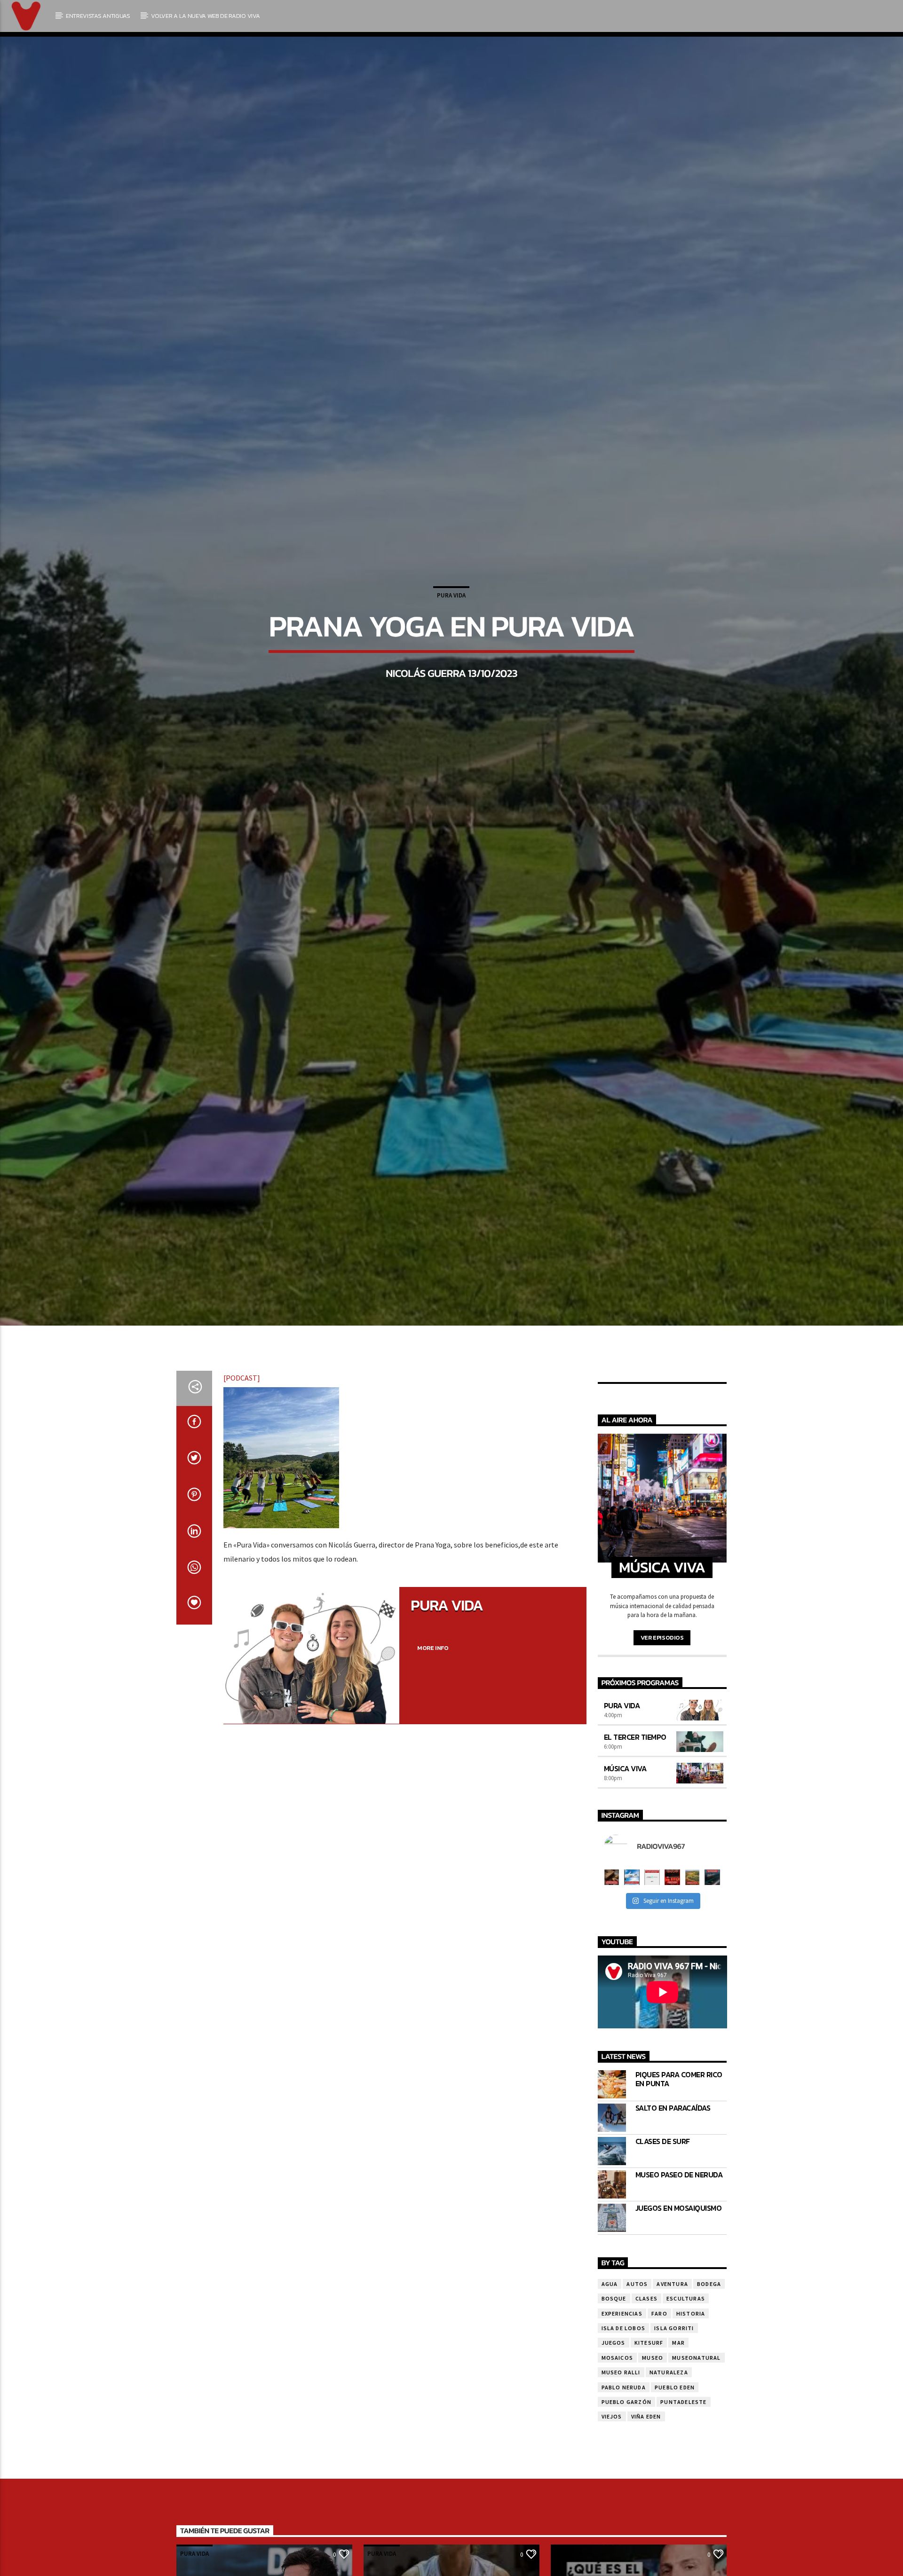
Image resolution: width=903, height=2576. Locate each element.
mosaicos (618, 2496)
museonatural (696, 2496)
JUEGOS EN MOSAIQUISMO (679, 2347)
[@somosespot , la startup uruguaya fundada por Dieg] (652, 2016)
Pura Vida (451, 659)
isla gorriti (674, 2467)
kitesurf (649, 2481)
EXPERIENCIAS (622, 2452)
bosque (614, 2437)
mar (678, 2481)
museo (653, 2496)
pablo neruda (624, 2526)
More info (433, 1787)
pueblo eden (675, 2526)
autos (637, 2423)
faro (659, 2452)
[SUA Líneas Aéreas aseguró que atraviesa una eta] (632, 2016)
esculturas (686, 2437)
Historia (691, 2452)
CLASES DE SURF (663, 2280)
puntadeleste (683, 2541)
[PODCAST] (242, 1516)
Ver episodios (662, 1776)
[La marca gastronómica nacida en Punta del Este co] (672, 2016)
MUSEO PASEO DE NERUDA (679, 2313)
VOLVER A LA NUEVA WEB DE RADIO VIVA (205, 16)
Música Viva (625, 1907)
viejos (612, 2556)
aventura (672, 2423)
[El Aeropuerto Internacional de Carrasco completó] (712, 2016)
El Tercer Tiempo (635, 1876)
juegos (614, 2481)
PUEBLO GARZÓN (627, 2541)
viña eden (646, 2556)
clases (646, 2437)
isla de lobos (624, 2467)
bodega (709, 2423)
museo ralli (621, 2511)
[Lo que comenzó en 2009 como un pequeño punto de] (612, 2016)
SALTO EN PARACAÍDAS (673, 2247)
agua (610, 2423)
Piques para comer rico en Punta (679, 2218)
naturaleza (669, 2511)
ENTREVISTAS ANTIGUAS (98, 16)
